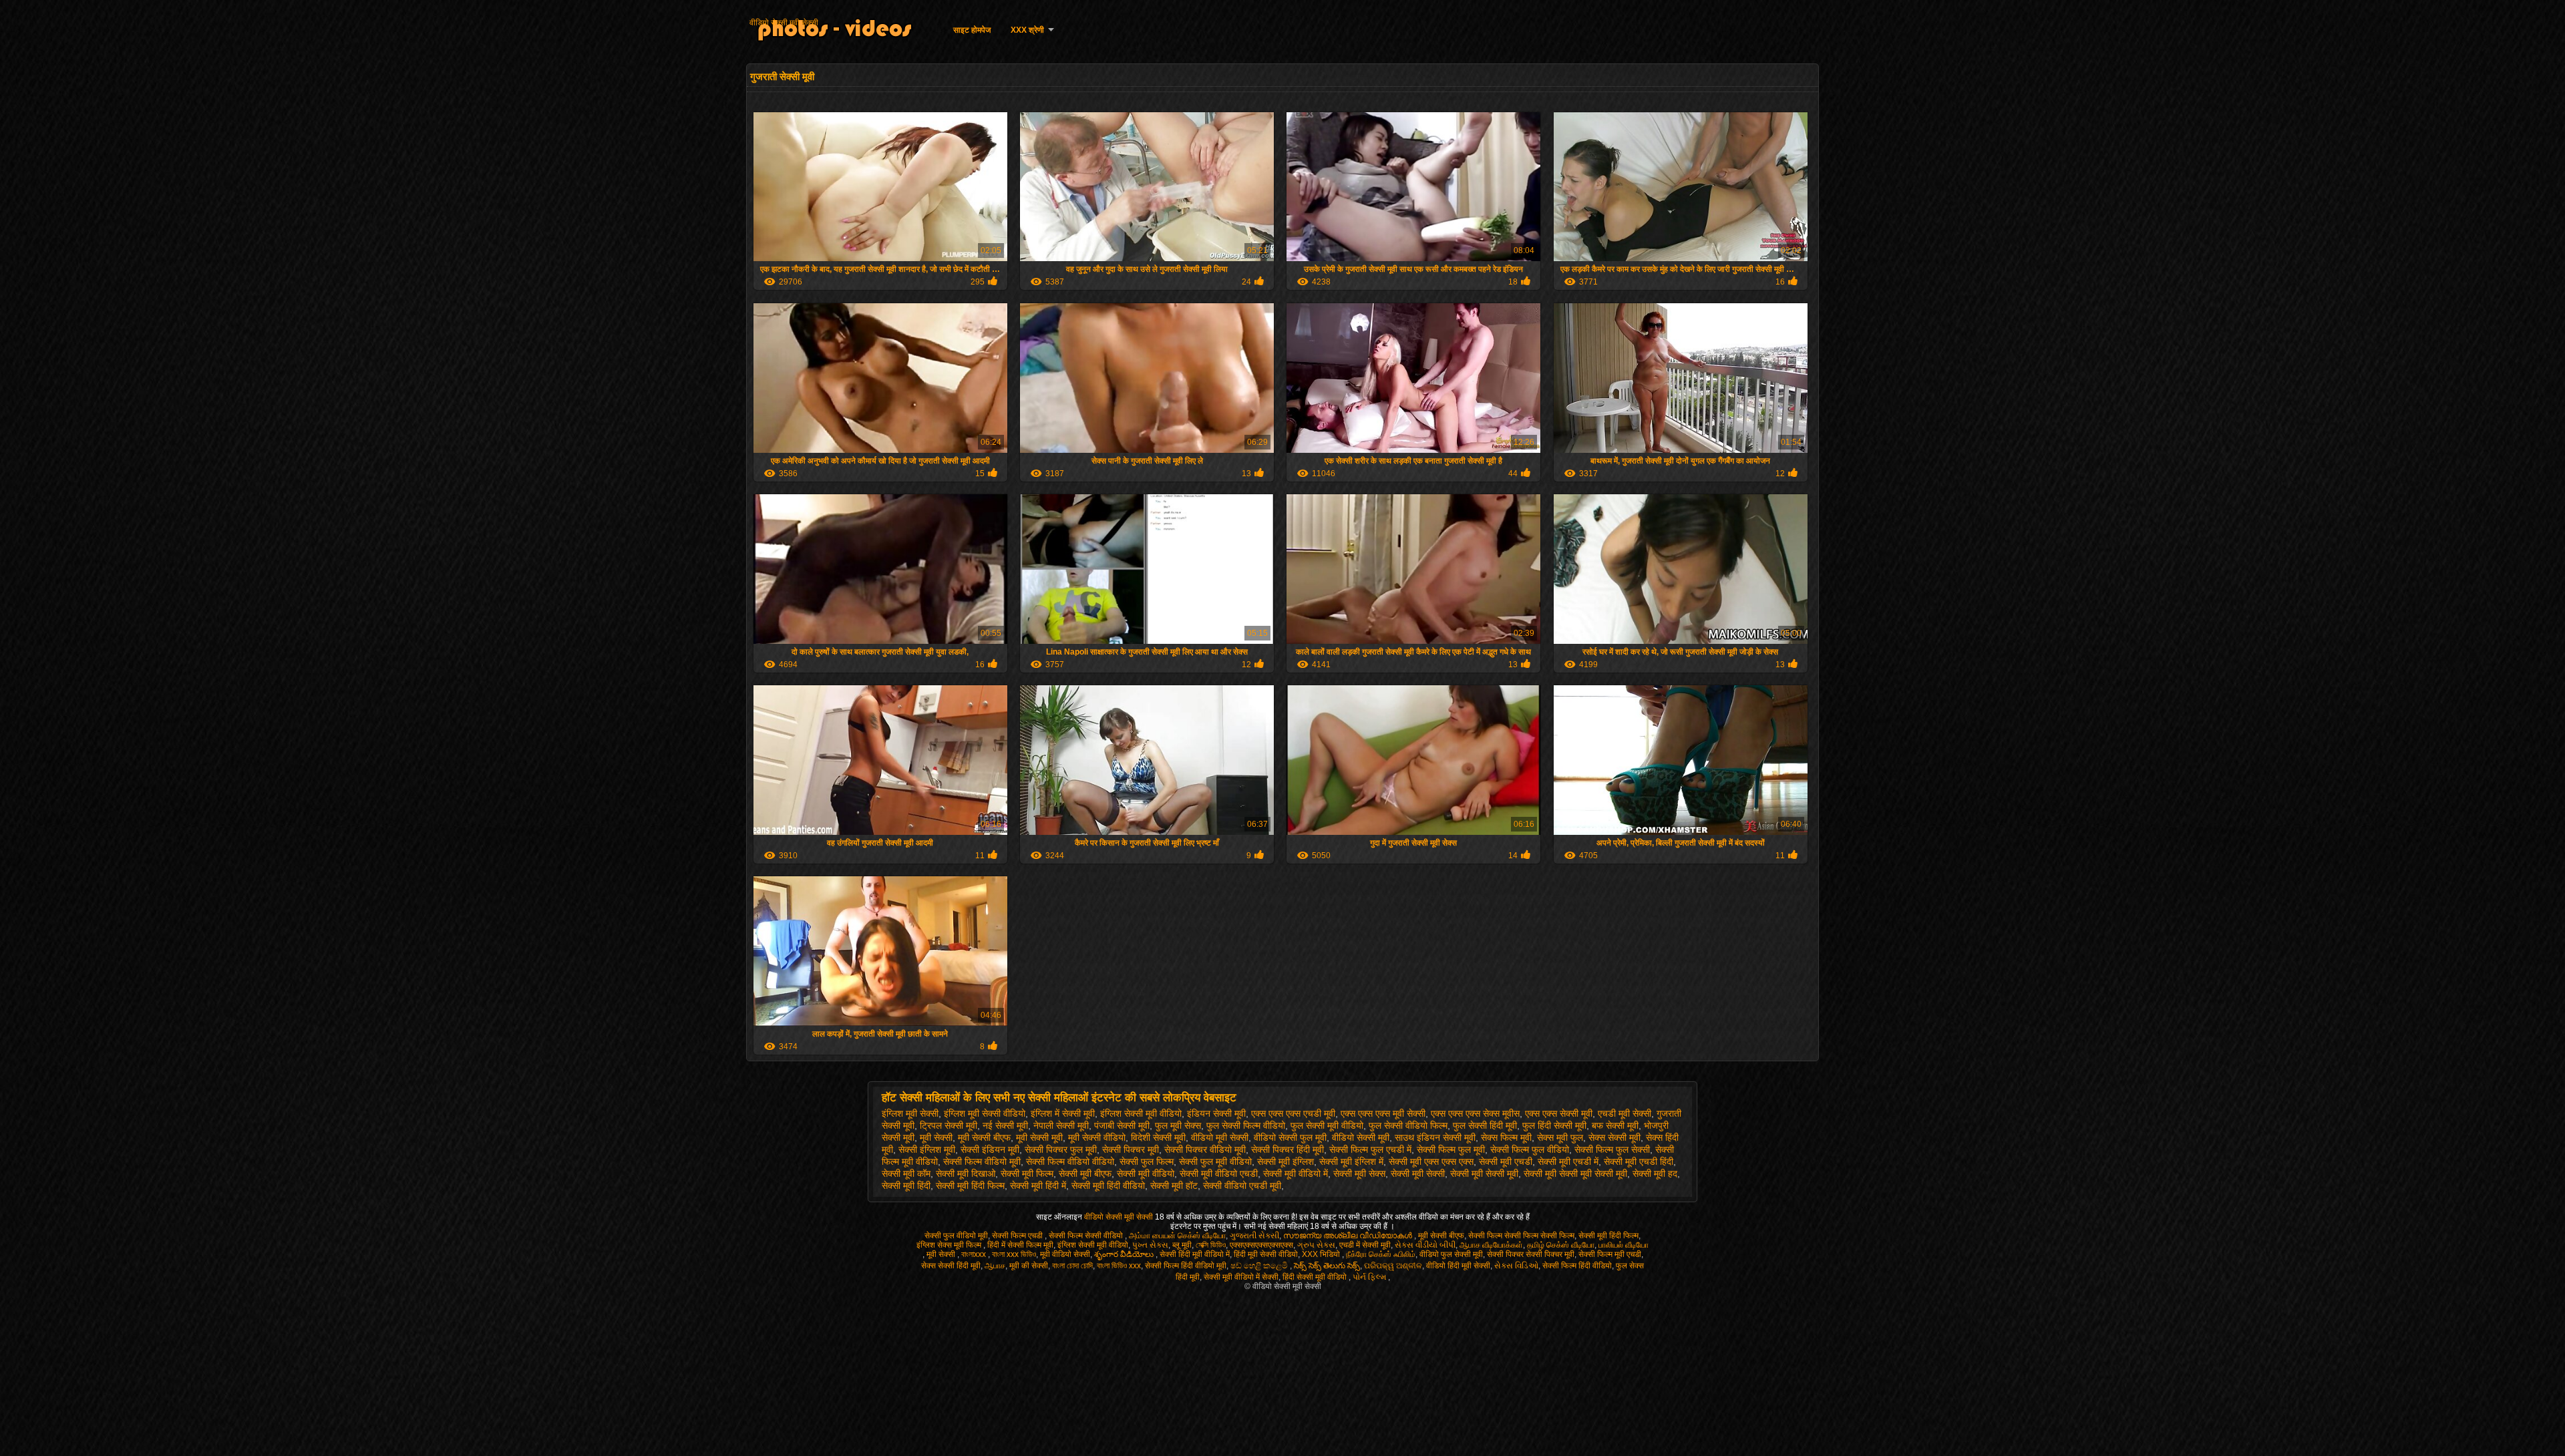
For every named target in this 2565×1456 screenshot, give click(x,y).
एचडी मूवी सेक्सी (1624, 1113)
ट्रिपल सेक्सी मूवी (949, 1125)
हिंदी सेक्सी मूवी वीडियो (1316, 1277)
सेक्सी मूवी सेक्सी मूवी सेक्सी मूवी (1575, 1173)
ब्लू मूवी (1182, 1245)
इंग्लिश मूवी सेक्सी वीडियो (985, 1113)
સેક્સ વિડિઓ (1516, 1266)
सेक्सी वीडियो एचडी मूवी (1242, 1186)
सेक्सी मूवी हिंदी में (1038, 1186)
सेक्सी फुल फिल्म (1147, 1161)
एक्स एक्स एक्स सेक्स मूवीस (1475, 1113)
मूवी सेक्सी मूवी (1039, 1137)
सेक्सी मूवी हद (1655, 1173)
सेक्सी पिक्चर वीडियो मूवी (1205, 1149)
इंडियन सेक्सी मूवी (1216, 1113)
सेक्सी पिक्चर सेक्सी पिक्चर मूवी (1531, 1254)
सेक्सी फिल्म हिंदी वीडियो (1577, 1266)
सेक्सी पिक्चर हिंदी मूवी (1288, 1149)
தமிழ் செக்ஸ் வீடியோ (1561, 1245)
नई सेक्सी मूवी (1005, 1125)
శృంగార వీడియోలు (1125, 1254)
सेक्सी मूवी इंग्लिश (1286, 1161)
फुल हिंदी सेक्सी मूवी (1554, 1125)
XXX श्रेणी (1027, 30)
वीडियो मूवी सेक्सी (1220, 1137)
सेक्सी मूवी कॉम (906, 1173)
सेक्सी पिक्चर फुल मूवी (1061, 1149)
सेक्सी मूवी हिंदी (906, 1186)
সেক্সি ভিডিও (1211, 1245)
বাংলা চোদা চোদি (1072, 1266)
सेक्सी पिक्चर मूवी (1131, 1149)
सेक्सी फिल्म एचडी (1018, 1236)
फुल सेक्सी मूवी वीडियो (1327, 1125)
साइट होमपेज (972, 30)
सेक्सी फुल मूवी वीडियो (1215, 1161)
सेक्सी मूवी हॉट (1174, 1186)
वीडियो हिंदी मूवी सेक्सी (1458, 1266)
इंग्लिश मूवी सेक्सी (910, 1113)
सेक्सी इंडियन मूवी (990, 1149)
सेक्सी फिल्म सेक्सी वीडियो (1087, 1236)
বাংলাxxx (975, 1254)
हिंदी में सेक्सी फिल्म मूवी (1020, 1245)
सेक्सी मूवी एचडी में (1568, 1161)
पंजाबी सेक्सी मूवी (1122, 1125)
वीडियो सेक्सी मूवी (1361, 1137)
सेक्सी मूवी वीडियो (1146, 1173)
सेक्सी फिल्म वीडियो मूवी (982, 1161)
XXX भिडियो (1322, 1254)
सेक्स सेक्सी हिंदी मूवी (951, 1266)
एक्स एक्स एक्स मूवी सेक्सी (1383, 1113)
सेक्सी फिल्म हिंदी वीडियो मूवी (1186, 1266)
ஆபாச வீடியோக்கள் (1491, 1245)
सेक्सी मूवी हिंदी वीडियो (1108, 1186)
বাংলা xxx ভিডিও (1014, 1254)
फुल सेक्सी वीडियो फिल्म (1408, 1125)
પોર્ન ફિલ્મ (1370, 1277)
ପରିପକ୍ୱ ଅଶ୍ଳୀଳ (1393, 1266)
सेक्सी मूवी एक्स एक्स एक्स (1431, 1161)
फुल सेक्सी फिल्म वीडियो (1246, 1125)
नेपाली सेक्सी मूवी (1061, 1125)
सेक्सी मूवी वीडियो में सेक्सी (1241, 1277)
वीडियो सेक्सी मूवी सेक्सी (784, 23)
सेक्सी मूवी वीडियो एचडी (1219, 1173)
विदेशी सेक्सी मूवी (1158, 1137)
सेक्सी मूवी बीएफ (1085, 1173)
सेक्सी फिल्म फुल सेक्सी (1612, 1149)
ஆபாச (995, 1266)
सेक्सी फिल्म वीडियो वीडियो (1070, 1161)
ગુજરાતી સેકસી (1254, 1236)
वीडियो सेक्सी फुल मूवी (1290, 1137)
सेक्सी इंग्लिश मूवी (927, 1149)
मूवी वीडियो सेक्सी (1065, 1254)
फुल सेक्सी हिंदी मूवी (1485, 1125)
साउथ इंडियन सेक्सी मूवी (1435, 1137)
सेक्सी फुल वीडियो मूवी (956, 1236)
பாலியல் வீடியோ (1623, 1245)
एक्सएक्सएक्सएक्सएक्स (1261, 1245)
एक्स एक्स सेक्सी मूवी (1559, 1113)
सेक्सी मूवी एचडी (1506, 1161)
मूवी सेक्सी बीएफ (984, 1137)
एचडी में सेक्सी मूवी (1365, 1245)
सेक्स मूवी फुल (1560, 1137)
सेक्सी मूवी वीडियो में (1296, 1173)
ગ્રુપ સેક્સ (1316, 1245)
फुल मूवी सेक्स (1178, 1125)
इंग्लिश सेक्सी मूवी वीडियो (1141, 1113)
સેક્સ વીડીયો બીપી (1425, 1245)
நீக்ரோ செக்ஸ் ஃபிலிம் (1381, 1254)
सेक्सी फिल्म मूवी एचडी (1610, 1254)
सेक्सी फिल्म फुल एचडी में (1370, 1149)
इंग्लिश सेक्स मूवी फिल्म (950, 1245)
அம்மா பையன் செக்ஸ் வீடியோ (1177, 1236)
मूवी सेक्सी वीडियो (1097, 1137)
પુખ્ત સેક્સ (1150, 1245)
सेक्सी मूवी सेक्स (1359, 1173)
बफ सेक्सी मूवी (1615, 1125)
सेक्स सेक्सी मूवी (1614, 1137)
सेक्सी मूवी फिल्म (1027, 1173)
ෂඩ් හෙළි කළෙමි (1260, 1266)
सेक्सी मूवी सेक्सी (1418, 1173)
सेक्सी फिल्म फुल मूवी (1451, 1149)
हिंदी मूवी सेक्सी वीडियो (1266, 1254)
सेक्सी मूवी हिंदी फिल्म (970, 1186)
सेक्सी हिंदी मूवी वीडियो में (1195, 1254)
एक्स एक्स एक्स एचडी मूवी (1293, 1113)
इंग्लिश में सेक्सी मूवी (1063, 1113)
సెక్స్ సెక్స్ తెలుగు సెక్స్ (1327, 1266)
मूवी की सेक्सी (1029, 1266)
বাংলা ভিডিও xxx (1119, 1266)
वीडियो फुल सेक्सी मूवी (1451, 1254)
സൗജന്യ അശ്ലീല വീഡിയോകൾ (1349, 1236)
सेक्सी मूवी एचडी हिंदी (1639, 1161)
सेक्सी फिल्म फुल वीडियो (1530, 1149)
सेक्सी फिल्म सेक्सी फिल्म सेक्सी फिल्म (1521, 1236)
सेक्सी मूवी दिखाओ (966, 1173)
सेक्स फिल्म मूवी (1506, 1137)
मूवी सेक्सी (936, 1137)
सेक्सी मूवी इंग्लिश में (1351, 1161)
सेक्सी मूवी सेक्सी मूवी (1484, 1173)
